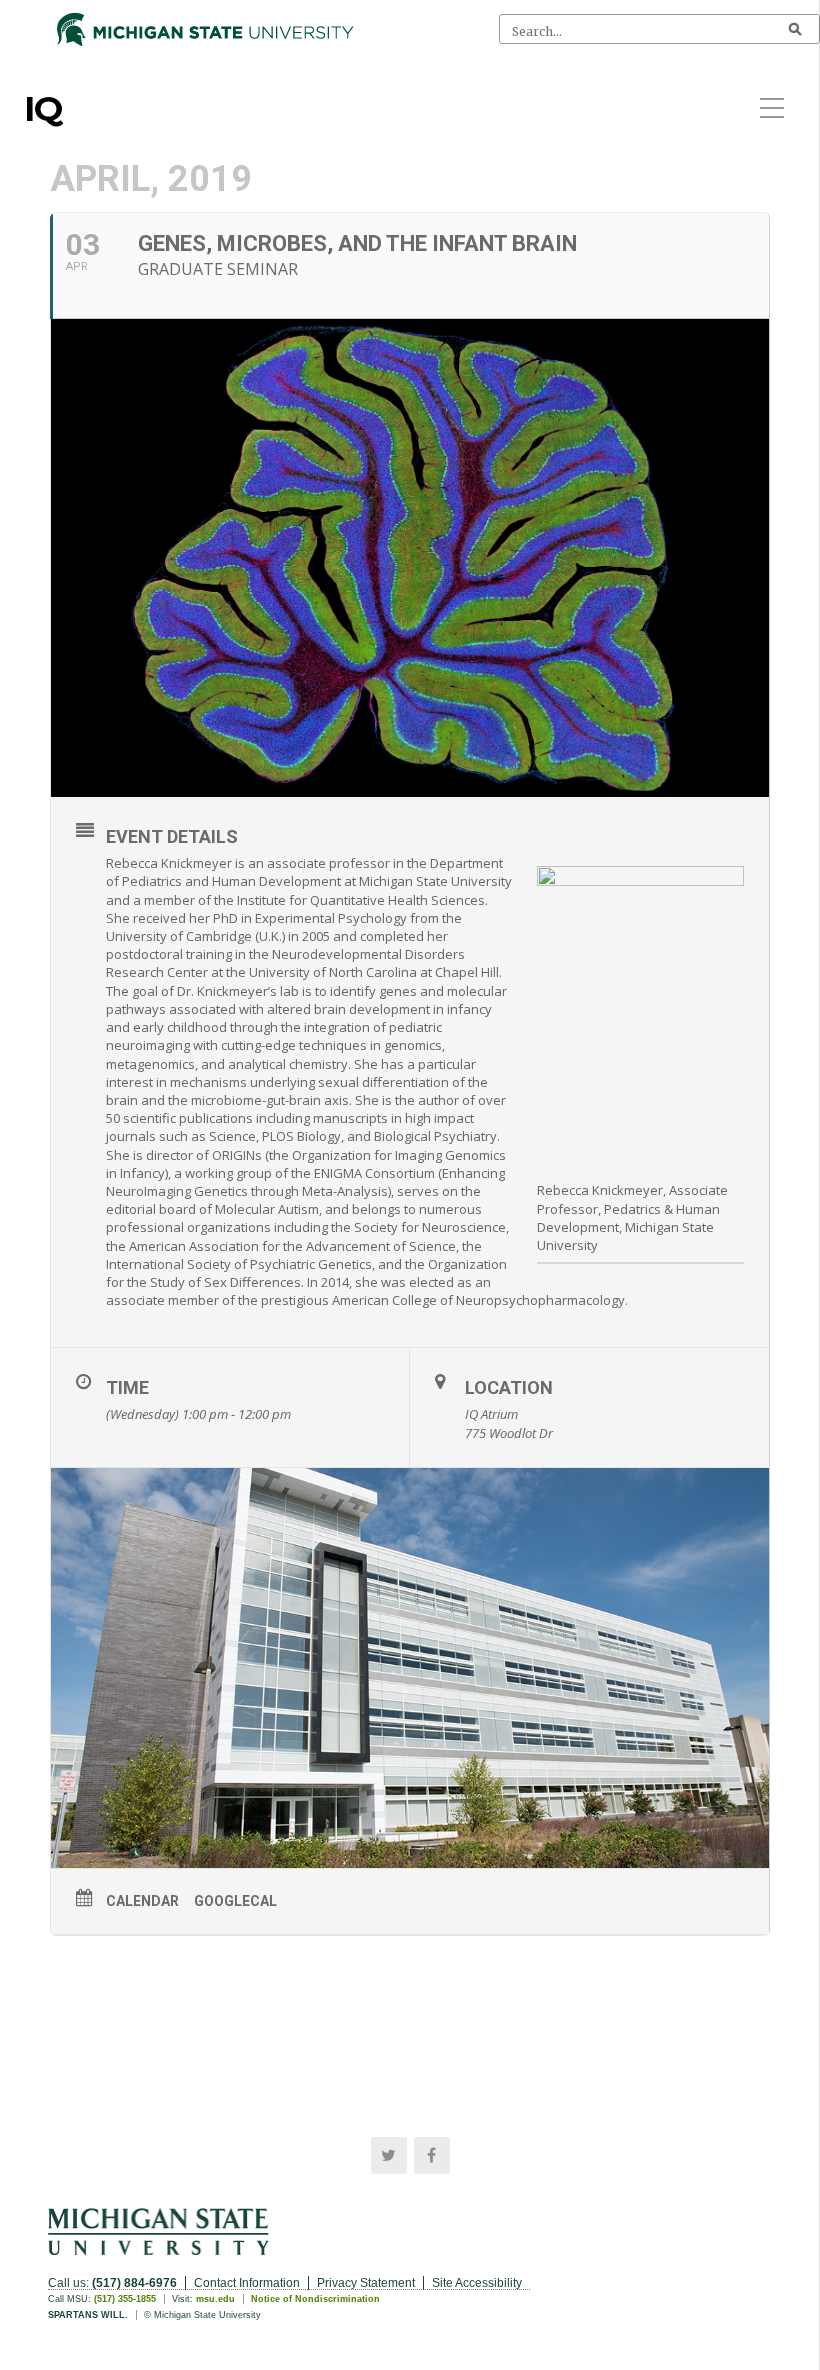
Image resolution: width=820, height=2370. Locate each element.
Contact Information (247, 2283)
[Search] (795, 29)
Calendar (142, 1901)
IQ (43, 109)
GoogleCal (235, 1901)
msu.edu (215, 2299)
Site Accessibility (477, 2283)
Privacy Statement (366, 2283)
